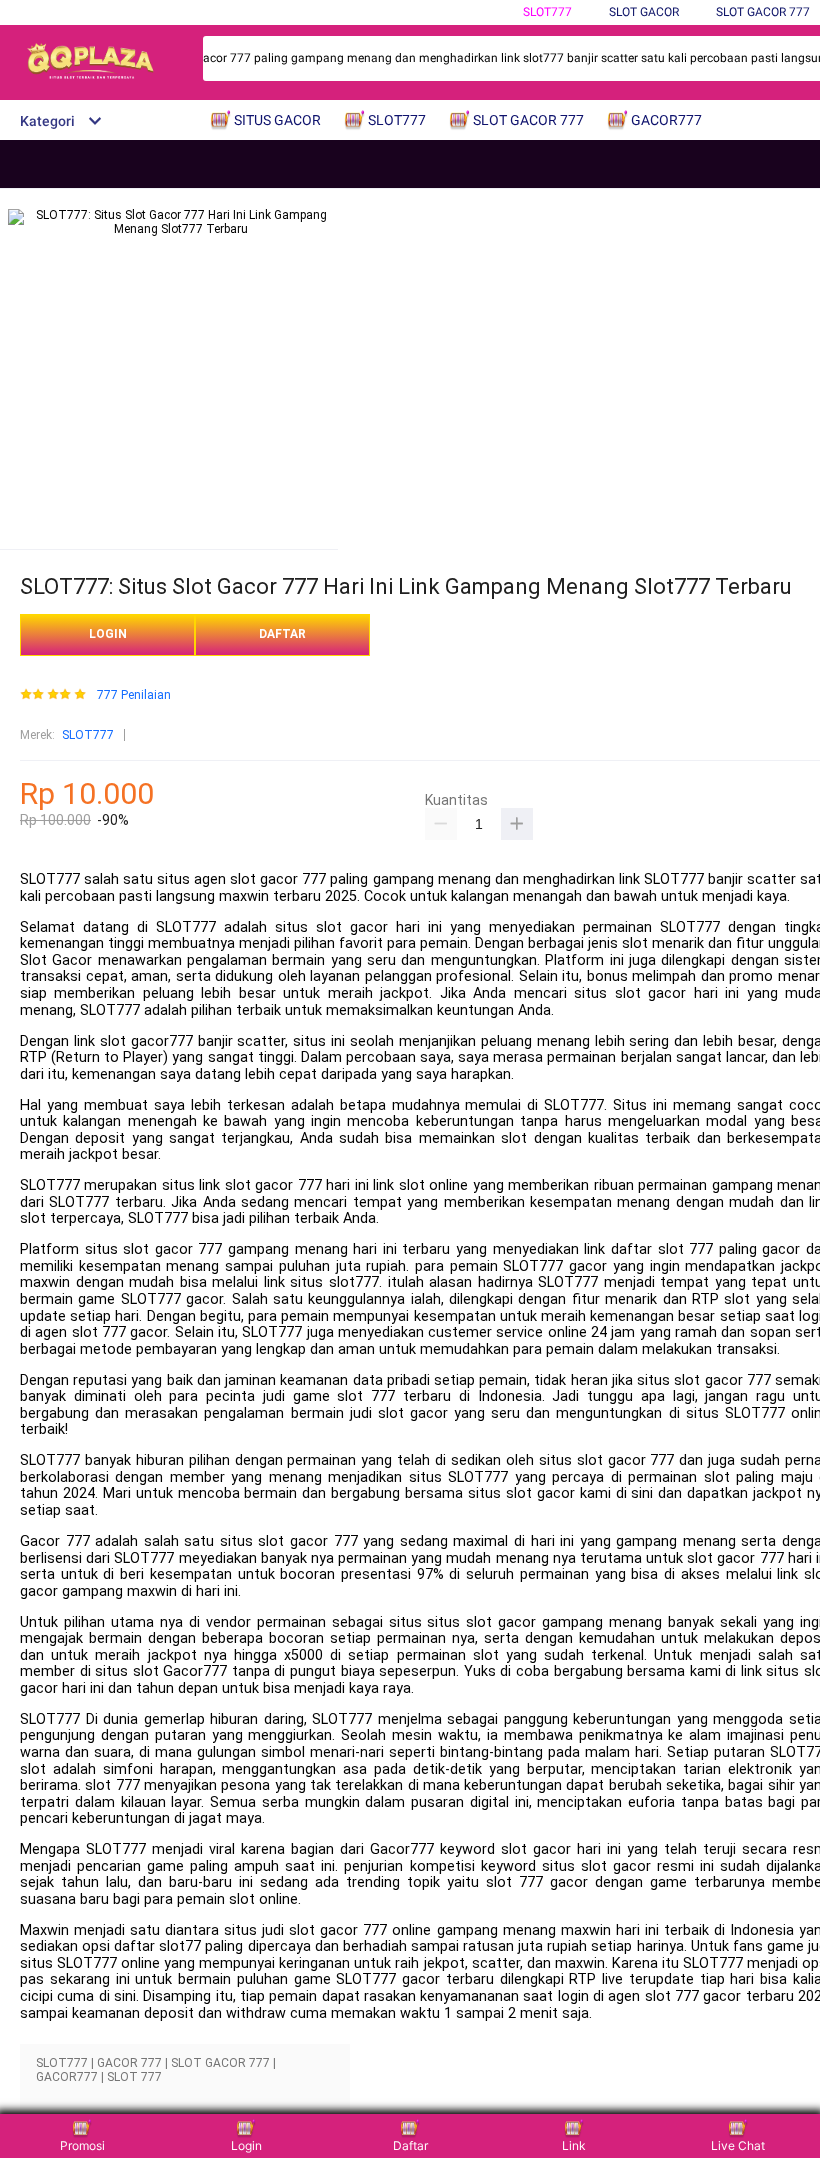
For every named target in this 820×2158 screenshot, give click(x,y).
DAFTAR (282, 634)
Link (574, 2145)
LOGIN (108, 634)
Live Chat (738, 2145)
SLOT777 (547, 12)
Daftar (410, 2145)
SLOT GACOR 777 (763, 12)
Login (246, 2145)
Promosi (82, 2145)
